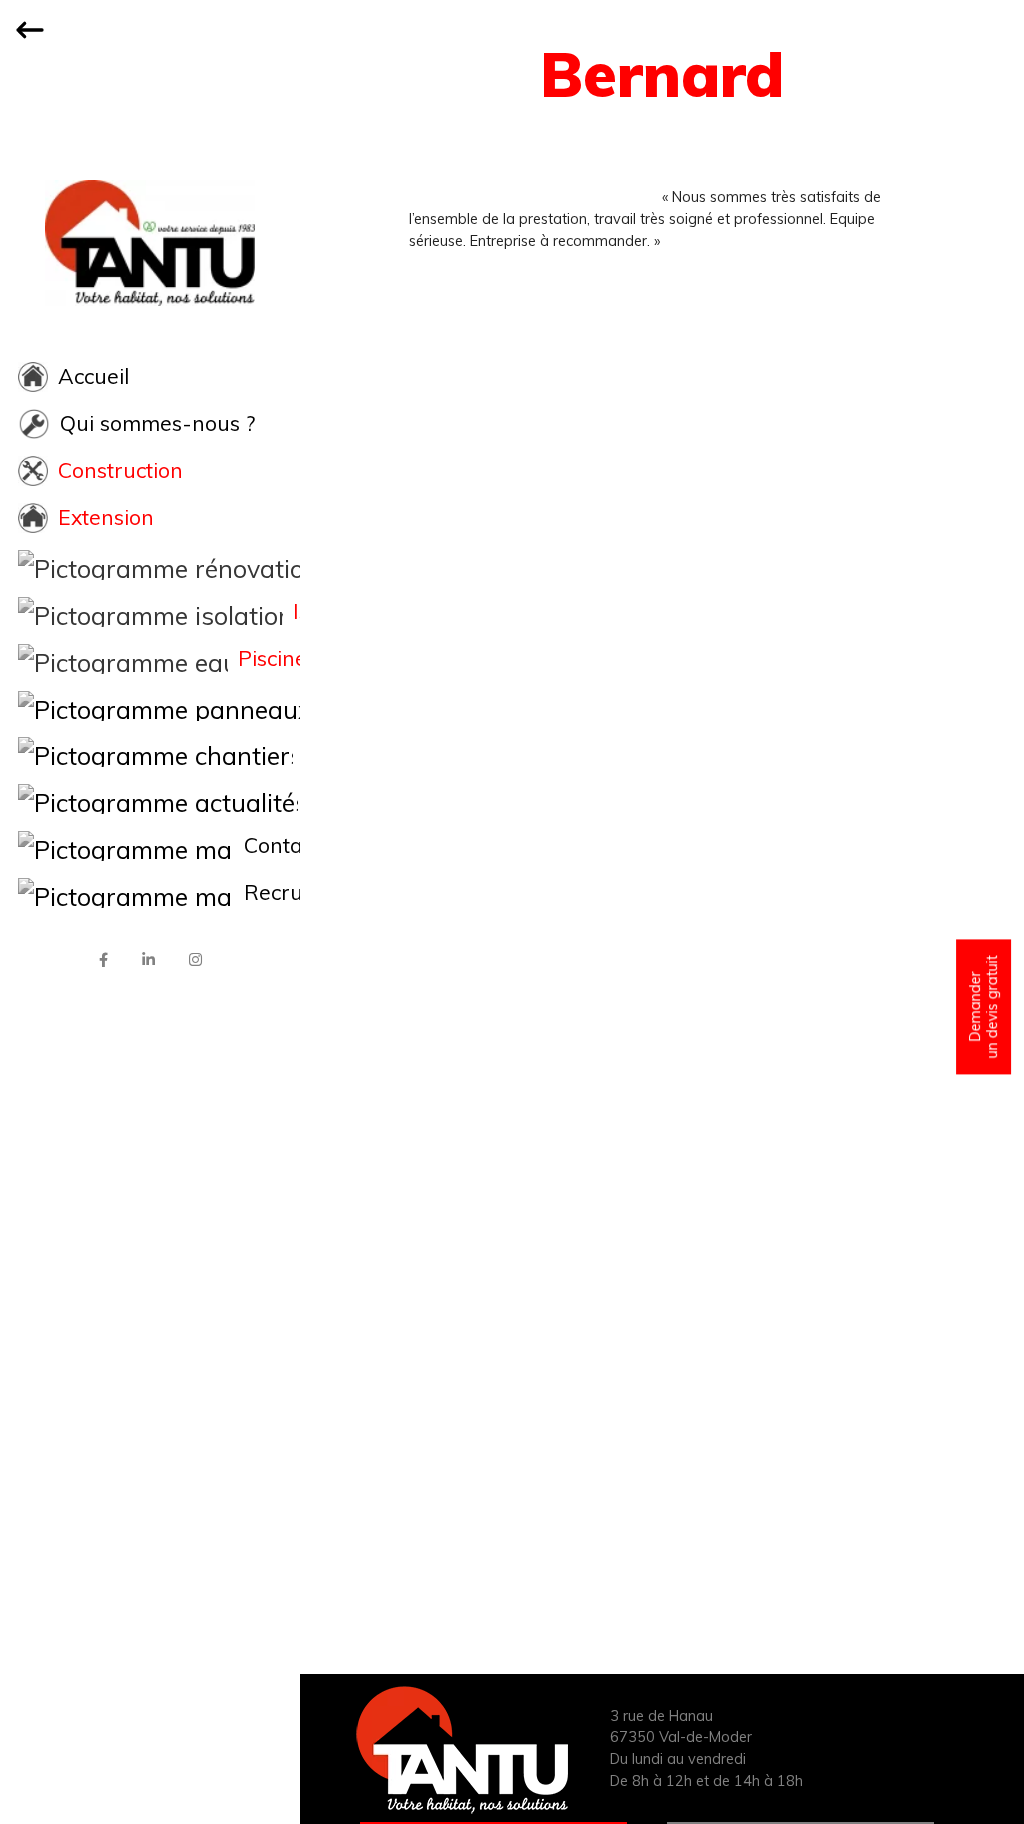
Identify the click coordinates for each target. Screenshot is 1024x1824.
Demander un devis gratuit (983, 1006)
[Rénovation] (150, 565)
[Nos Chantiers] (150, 752)
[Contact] (150, 846)
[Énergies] (150, 706)
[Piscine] (150, 659)
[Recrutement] (150, 893)
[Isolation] (150, 612)
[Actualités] (150, 799)
